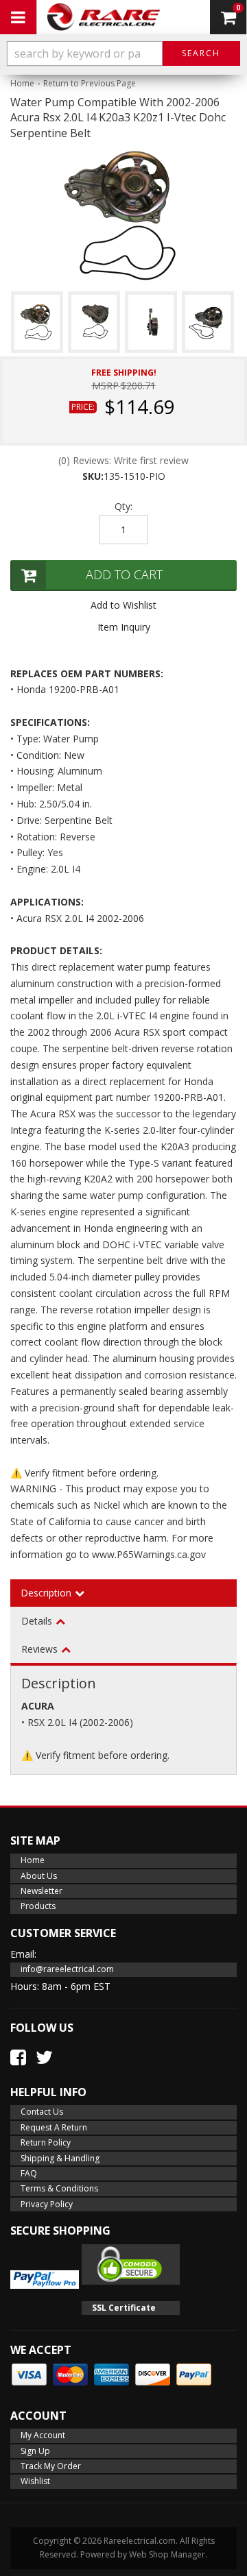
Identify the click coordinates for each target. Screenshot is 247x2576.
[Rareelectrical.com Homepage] (104, 17)
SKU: (93, 476)
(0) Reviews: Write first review (123, 460)
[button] (123, 53)
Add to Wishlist (123, 605)
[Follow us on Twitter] (44, 2057)
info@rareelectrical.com (67, 1969)
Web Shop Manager (167, 2554)
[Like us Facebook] (18, 2057)
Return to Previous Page (90, 83)
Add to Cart (124, 574)
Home (22, 83)
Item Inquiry (124, 627)
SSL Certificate (124, 2308)
